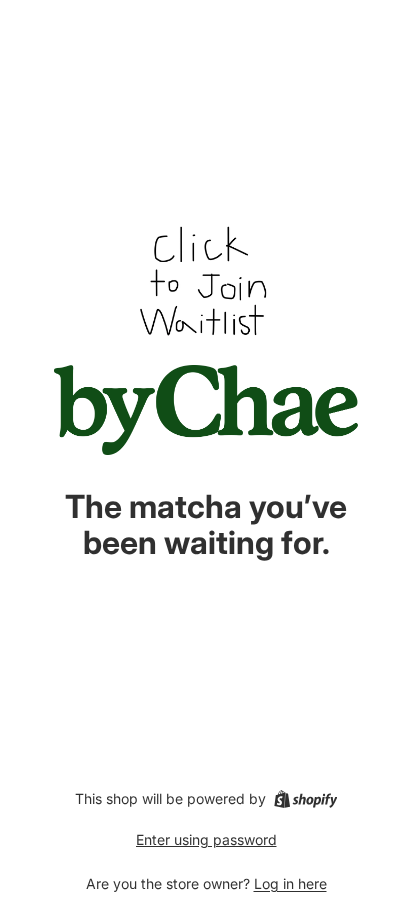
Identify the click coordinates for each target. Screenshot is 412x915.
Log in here (290, 883)
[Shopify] (305, 799)
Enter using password (206, 839)
